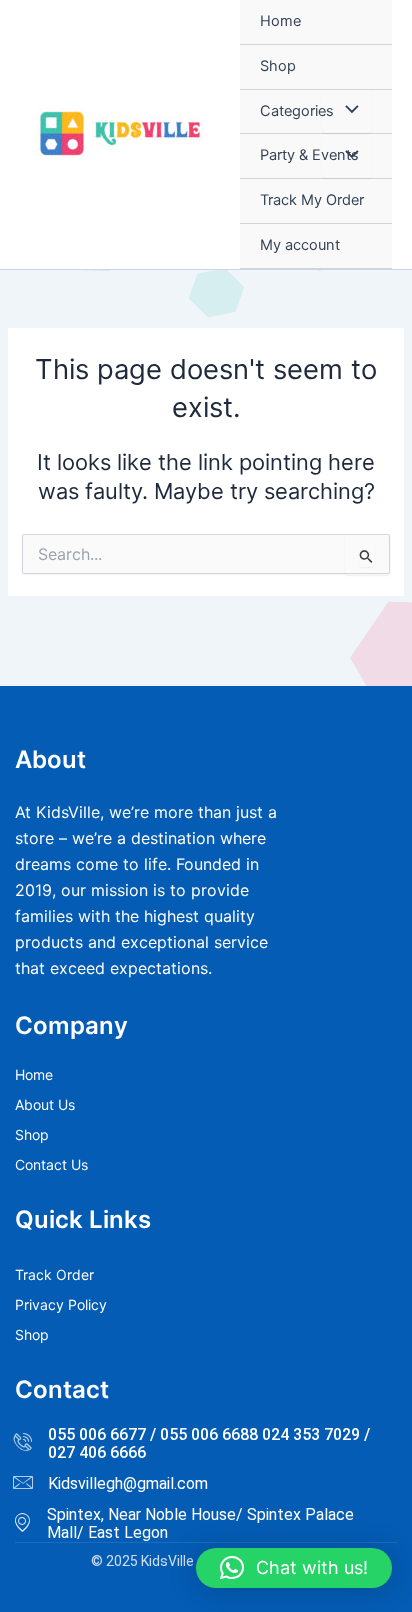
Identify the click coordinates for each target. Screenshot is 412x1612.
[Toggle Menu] (347, 112)
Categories (297, 111)
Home (280, 21)
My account (300, 245)
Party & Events (309, 155)
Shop (278, 66)
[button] (294, 1568)
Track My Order (312, 200)
